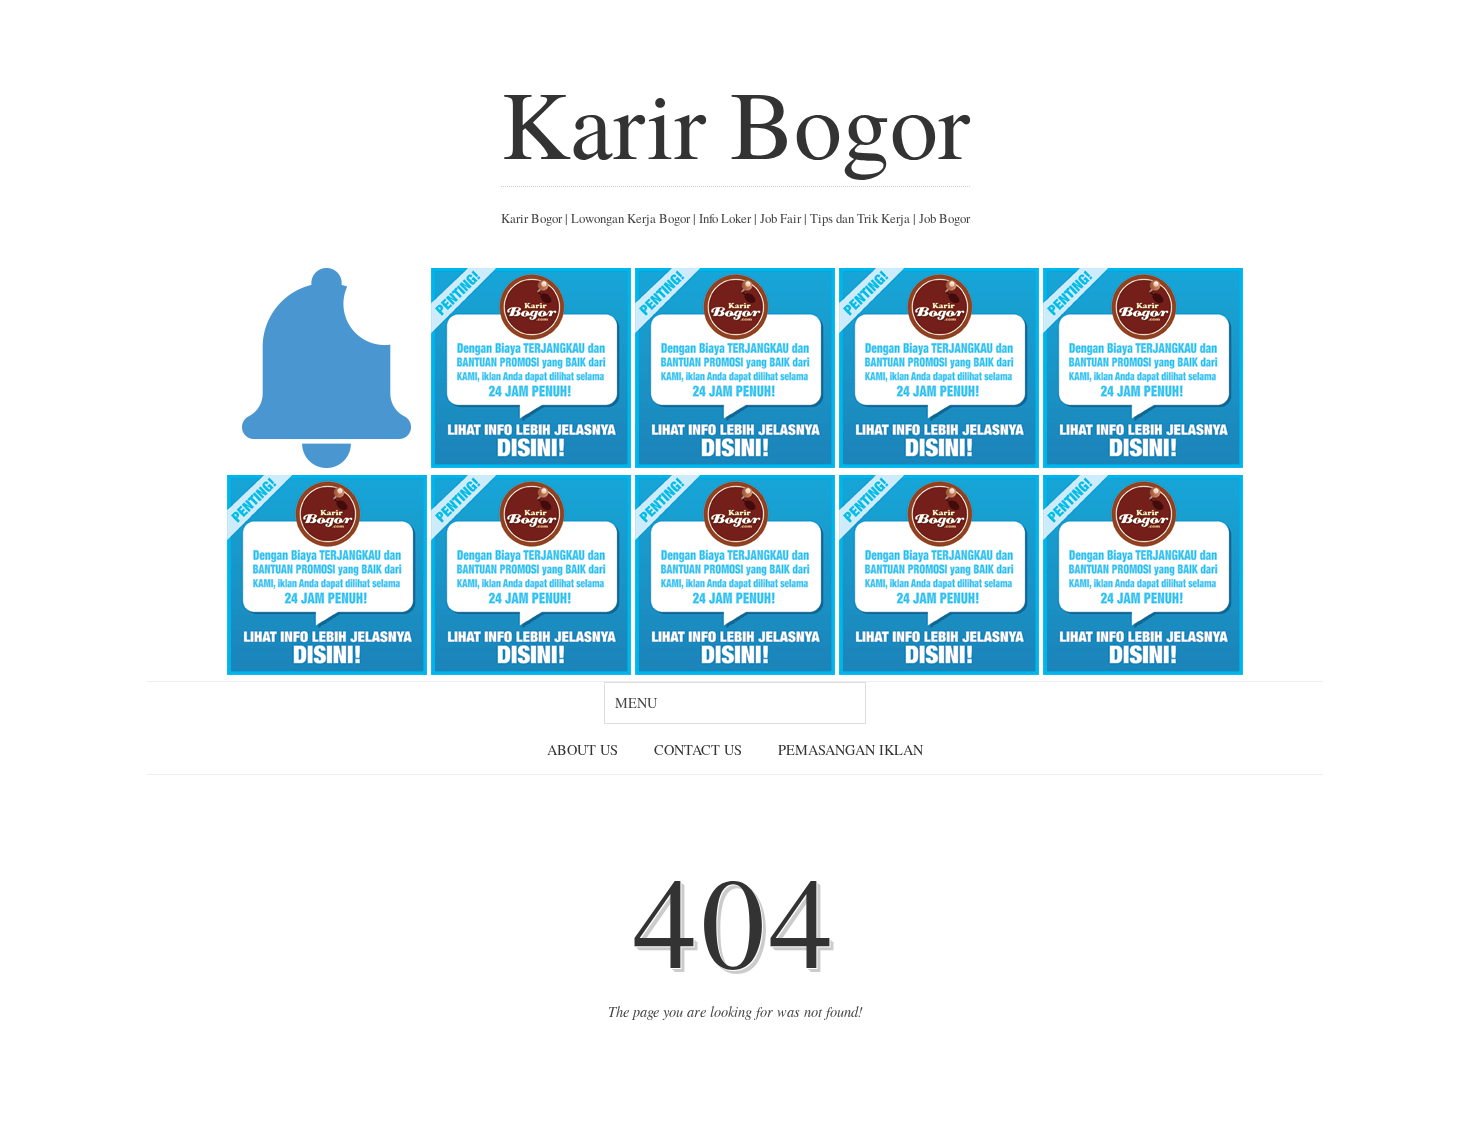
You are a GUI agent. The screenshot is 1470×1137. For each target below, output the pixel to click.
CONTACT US (698, 749)
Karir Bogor (735, 122)
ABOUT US (582, 749)
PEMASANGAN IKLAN (850, 749)
